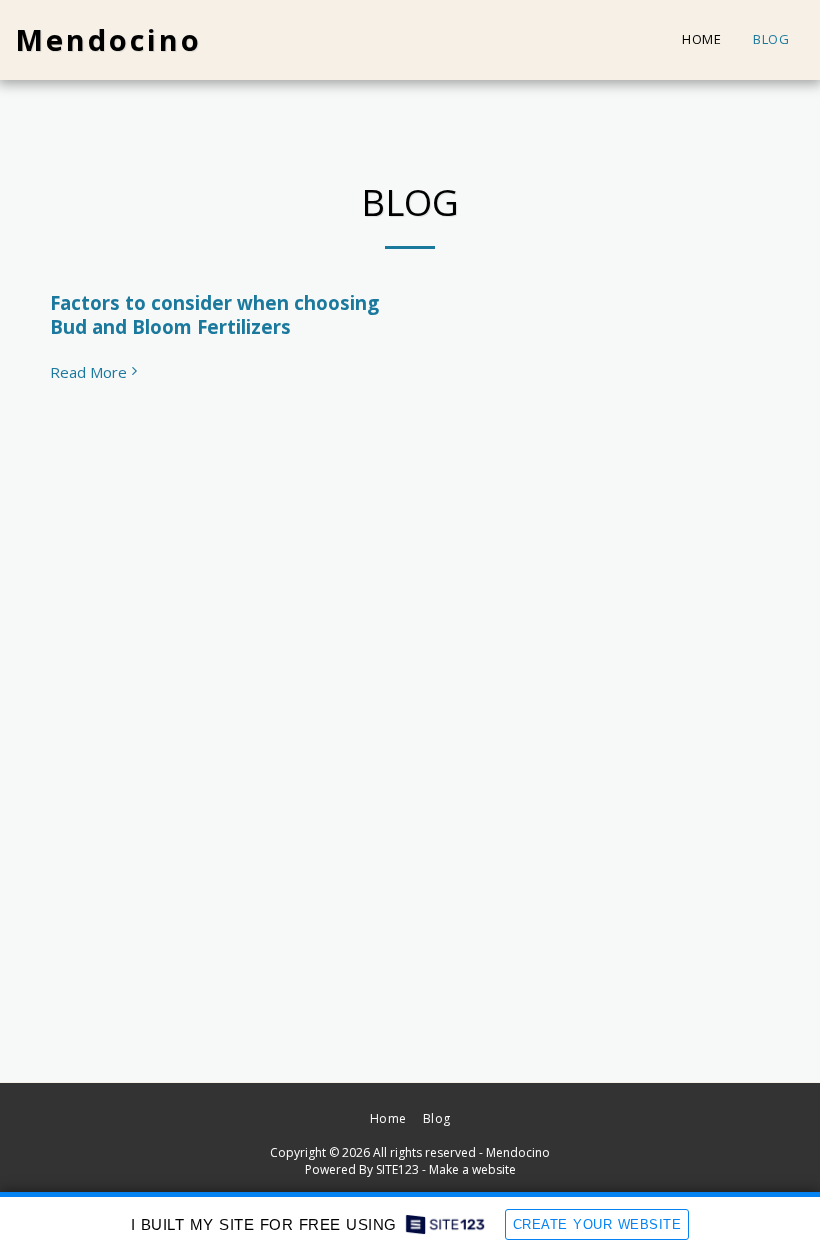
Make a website (472, 1169)
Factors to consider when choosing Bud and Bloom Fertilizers (214, 314)
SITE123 (397, 1169)
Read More (88, 372)
